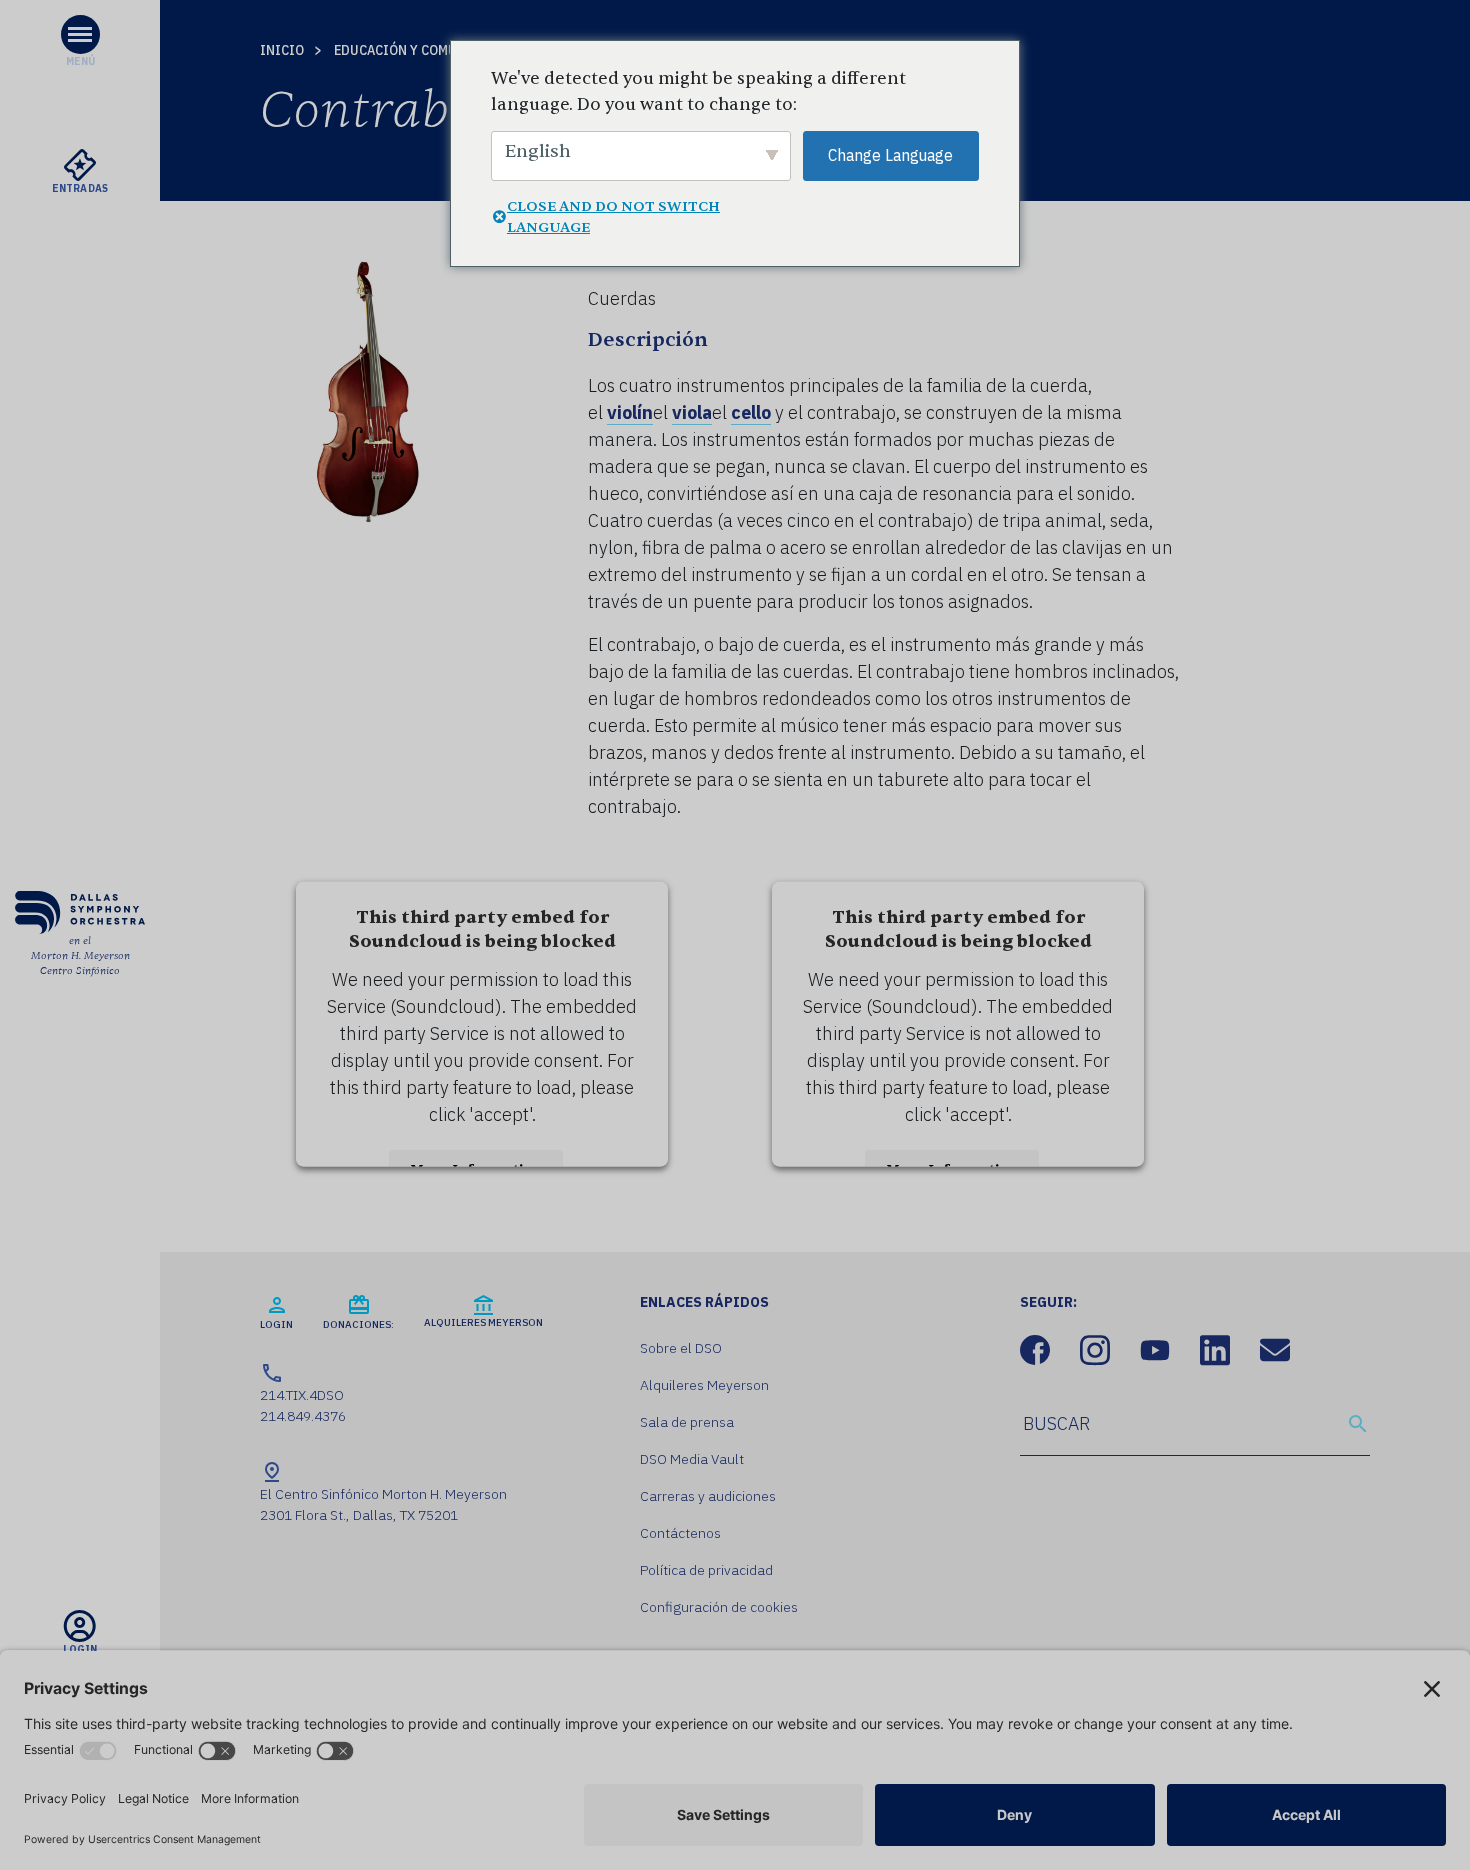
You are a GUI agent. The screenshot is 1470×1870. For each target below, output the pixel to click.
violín (630, 412)
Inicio (282, 50)
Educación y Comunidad (416, 50)
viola (692, 412)
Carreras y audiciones (708, 1496)
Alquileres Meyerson (704, 1385)
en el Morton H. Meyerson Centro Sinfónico (80, 956)
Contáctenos (680, 1533)
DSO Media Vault (692, 1459)
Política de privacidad (706, 1570)
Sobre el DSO (681, 1348)
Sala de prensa (687, 1422)
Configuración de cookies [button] (719, 1607)
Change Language (890, 155)
